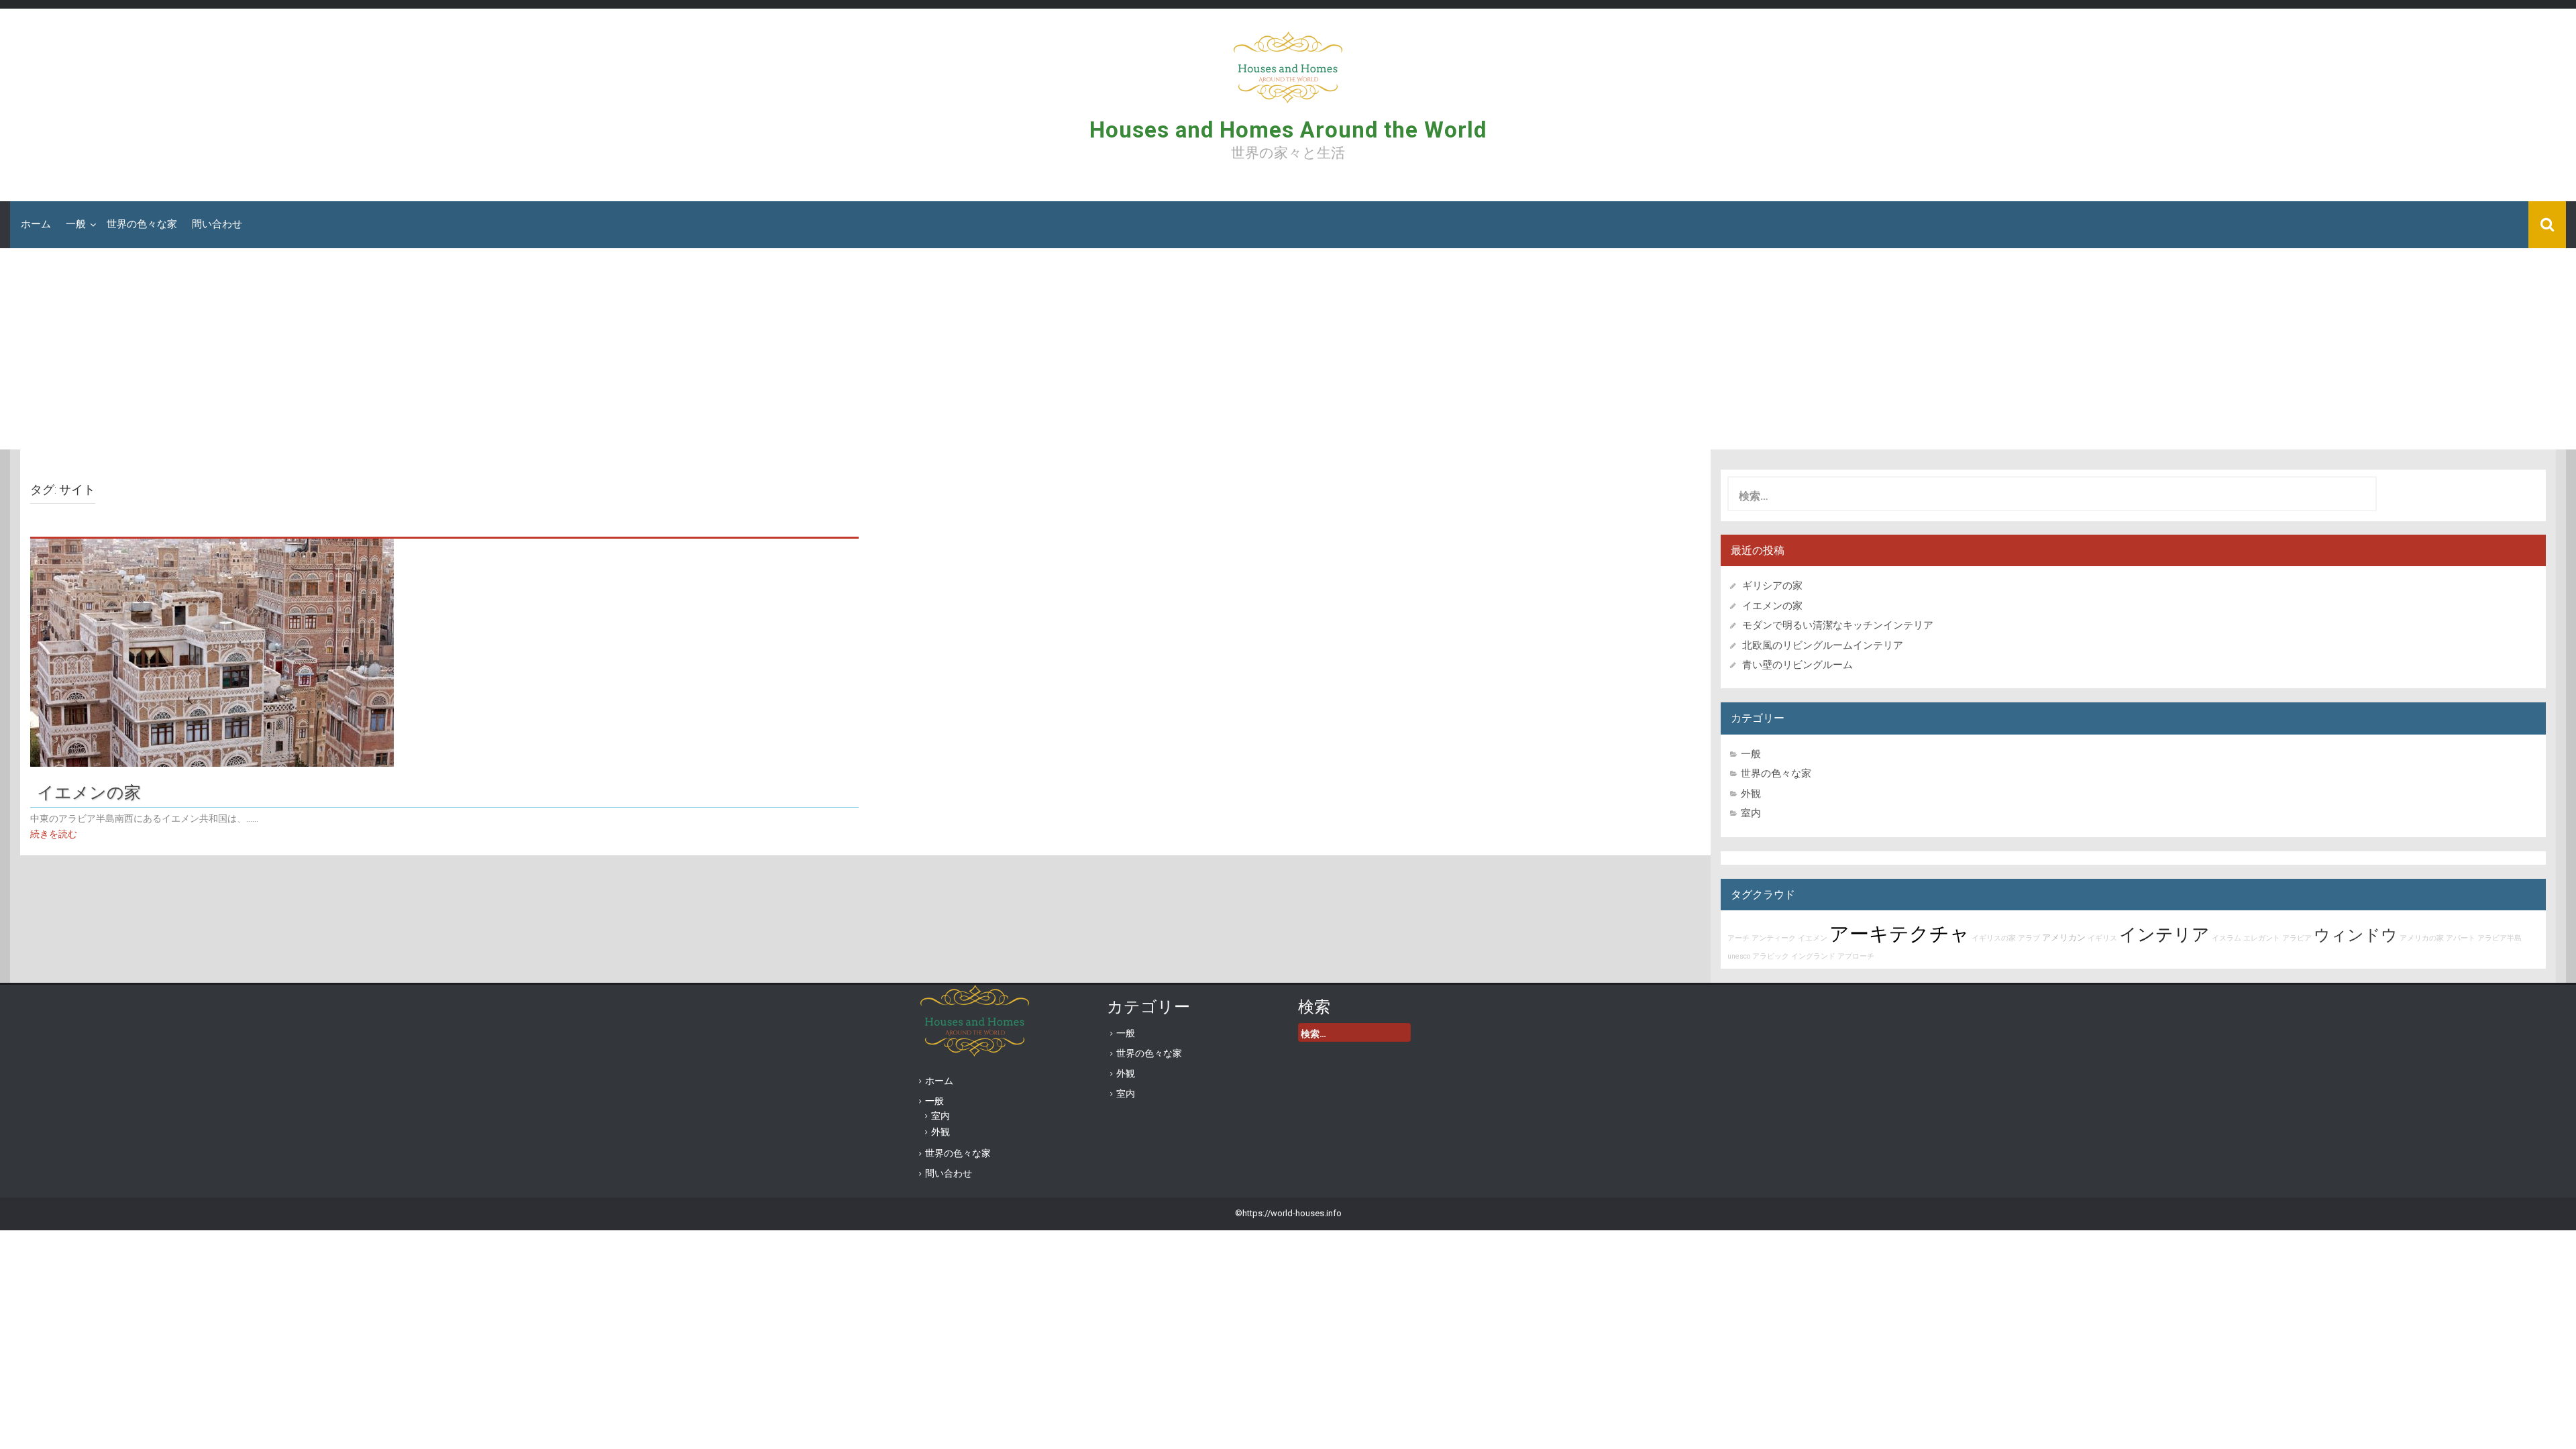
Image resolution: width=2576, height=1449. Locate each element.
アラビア (2297, 938)
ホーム (36, 224)
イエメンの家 (89, 791)
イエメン (1813, 938)
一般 (76, 224)
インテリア (2164, 934)
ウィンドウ (2356, 935)
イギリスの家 (1994, 938)
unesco (1739, 956)
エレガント (2262, 938)
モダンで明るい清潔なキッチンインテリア (1838, 625)
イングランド (1813, 956)
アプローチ (1856, 956)
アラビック (1771, 956)
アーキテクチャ (1899, 934)
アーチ (1738, 938)
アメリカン (2064, 937)
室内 (1751, 813)
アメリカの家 (2422, 938)
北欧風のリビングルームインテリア (1823, 645)
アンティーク (1774, 938)
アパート (2461, 938)
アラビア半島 (2500, 938)
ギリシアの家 (1777, 586)
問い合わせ (217, 224)
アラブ (2029, 938)
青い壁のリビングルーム (1797, 665)
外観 (1751, 794)
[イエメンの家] (212, 651)
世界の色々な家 (142, 224)
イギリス (2102, 938)
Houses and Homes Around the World (1288, 130)
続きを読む (54, 834)
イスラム (2226, 938)
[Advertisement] (1288, 349)
